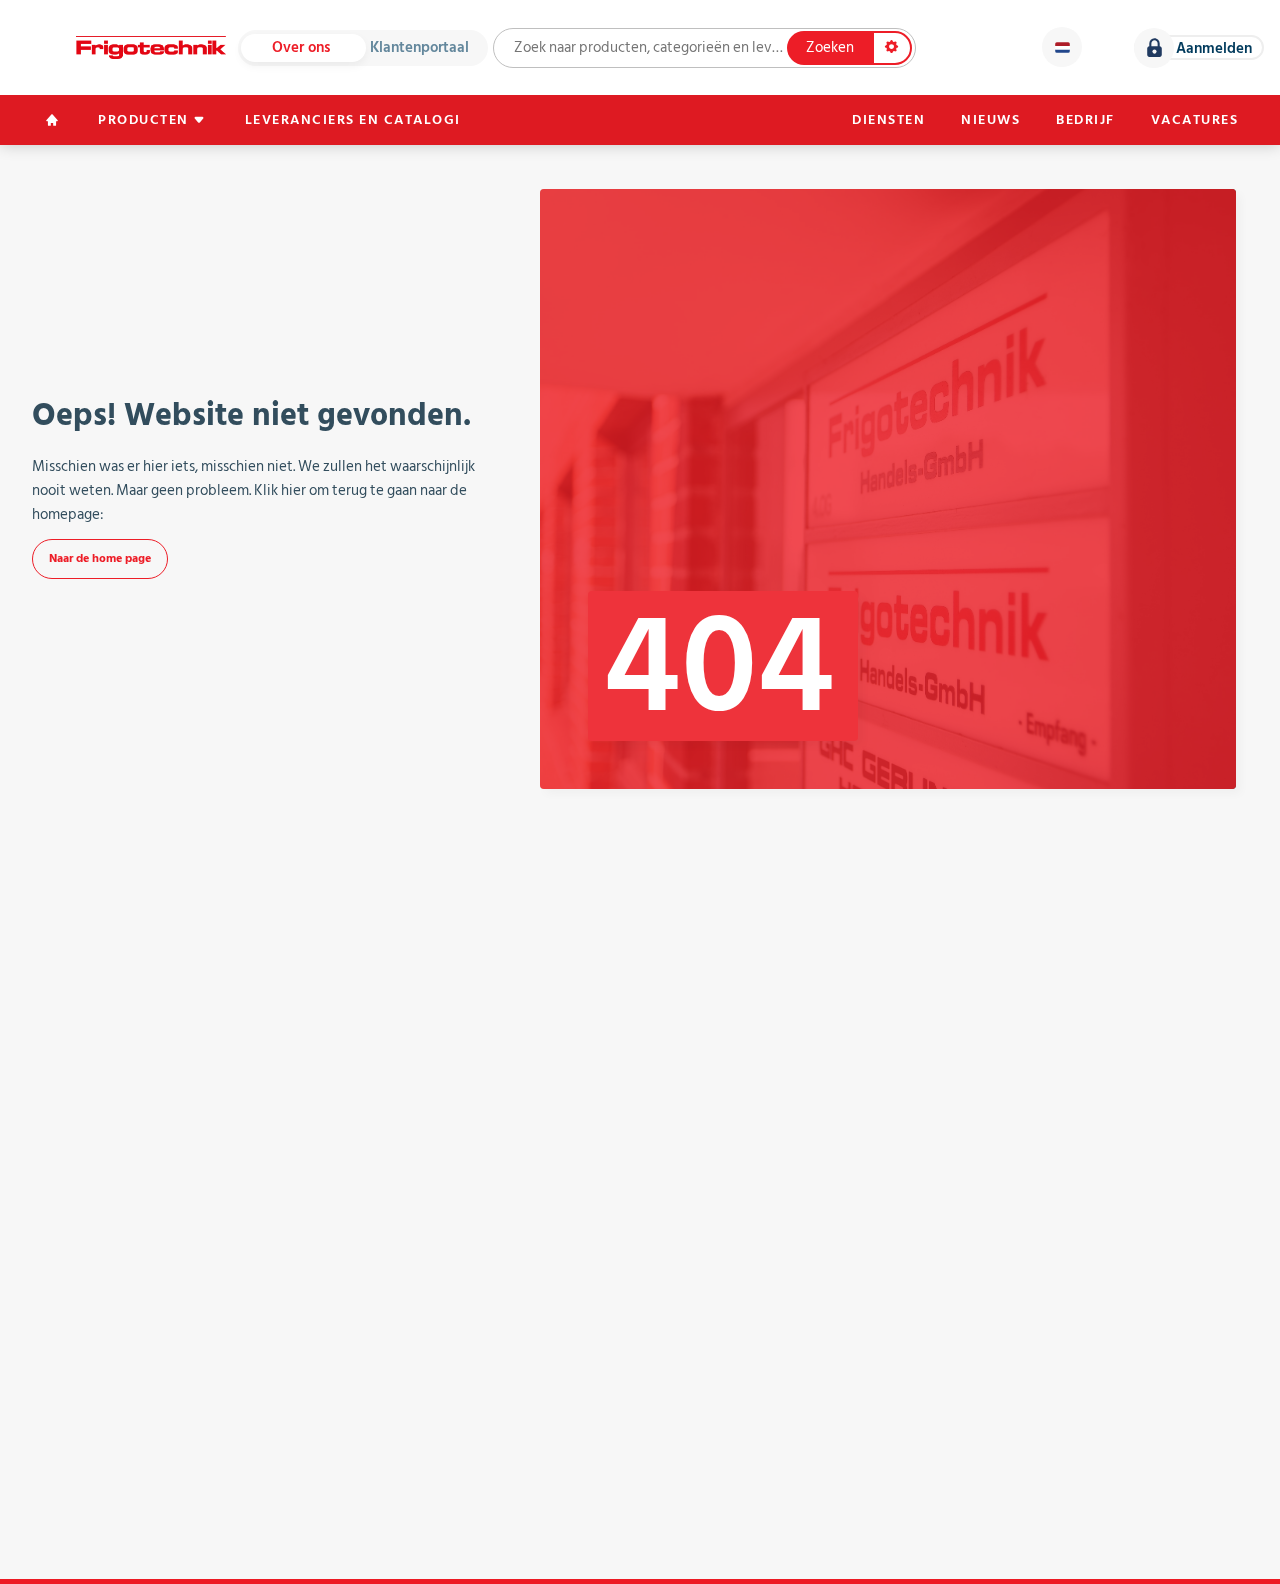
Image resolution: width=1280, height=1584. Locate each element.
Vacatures (1195, 120)
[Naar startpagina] (151, 47)
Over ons (301, 47)
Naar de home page (100, 558)
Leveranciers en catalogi (353, 120)
